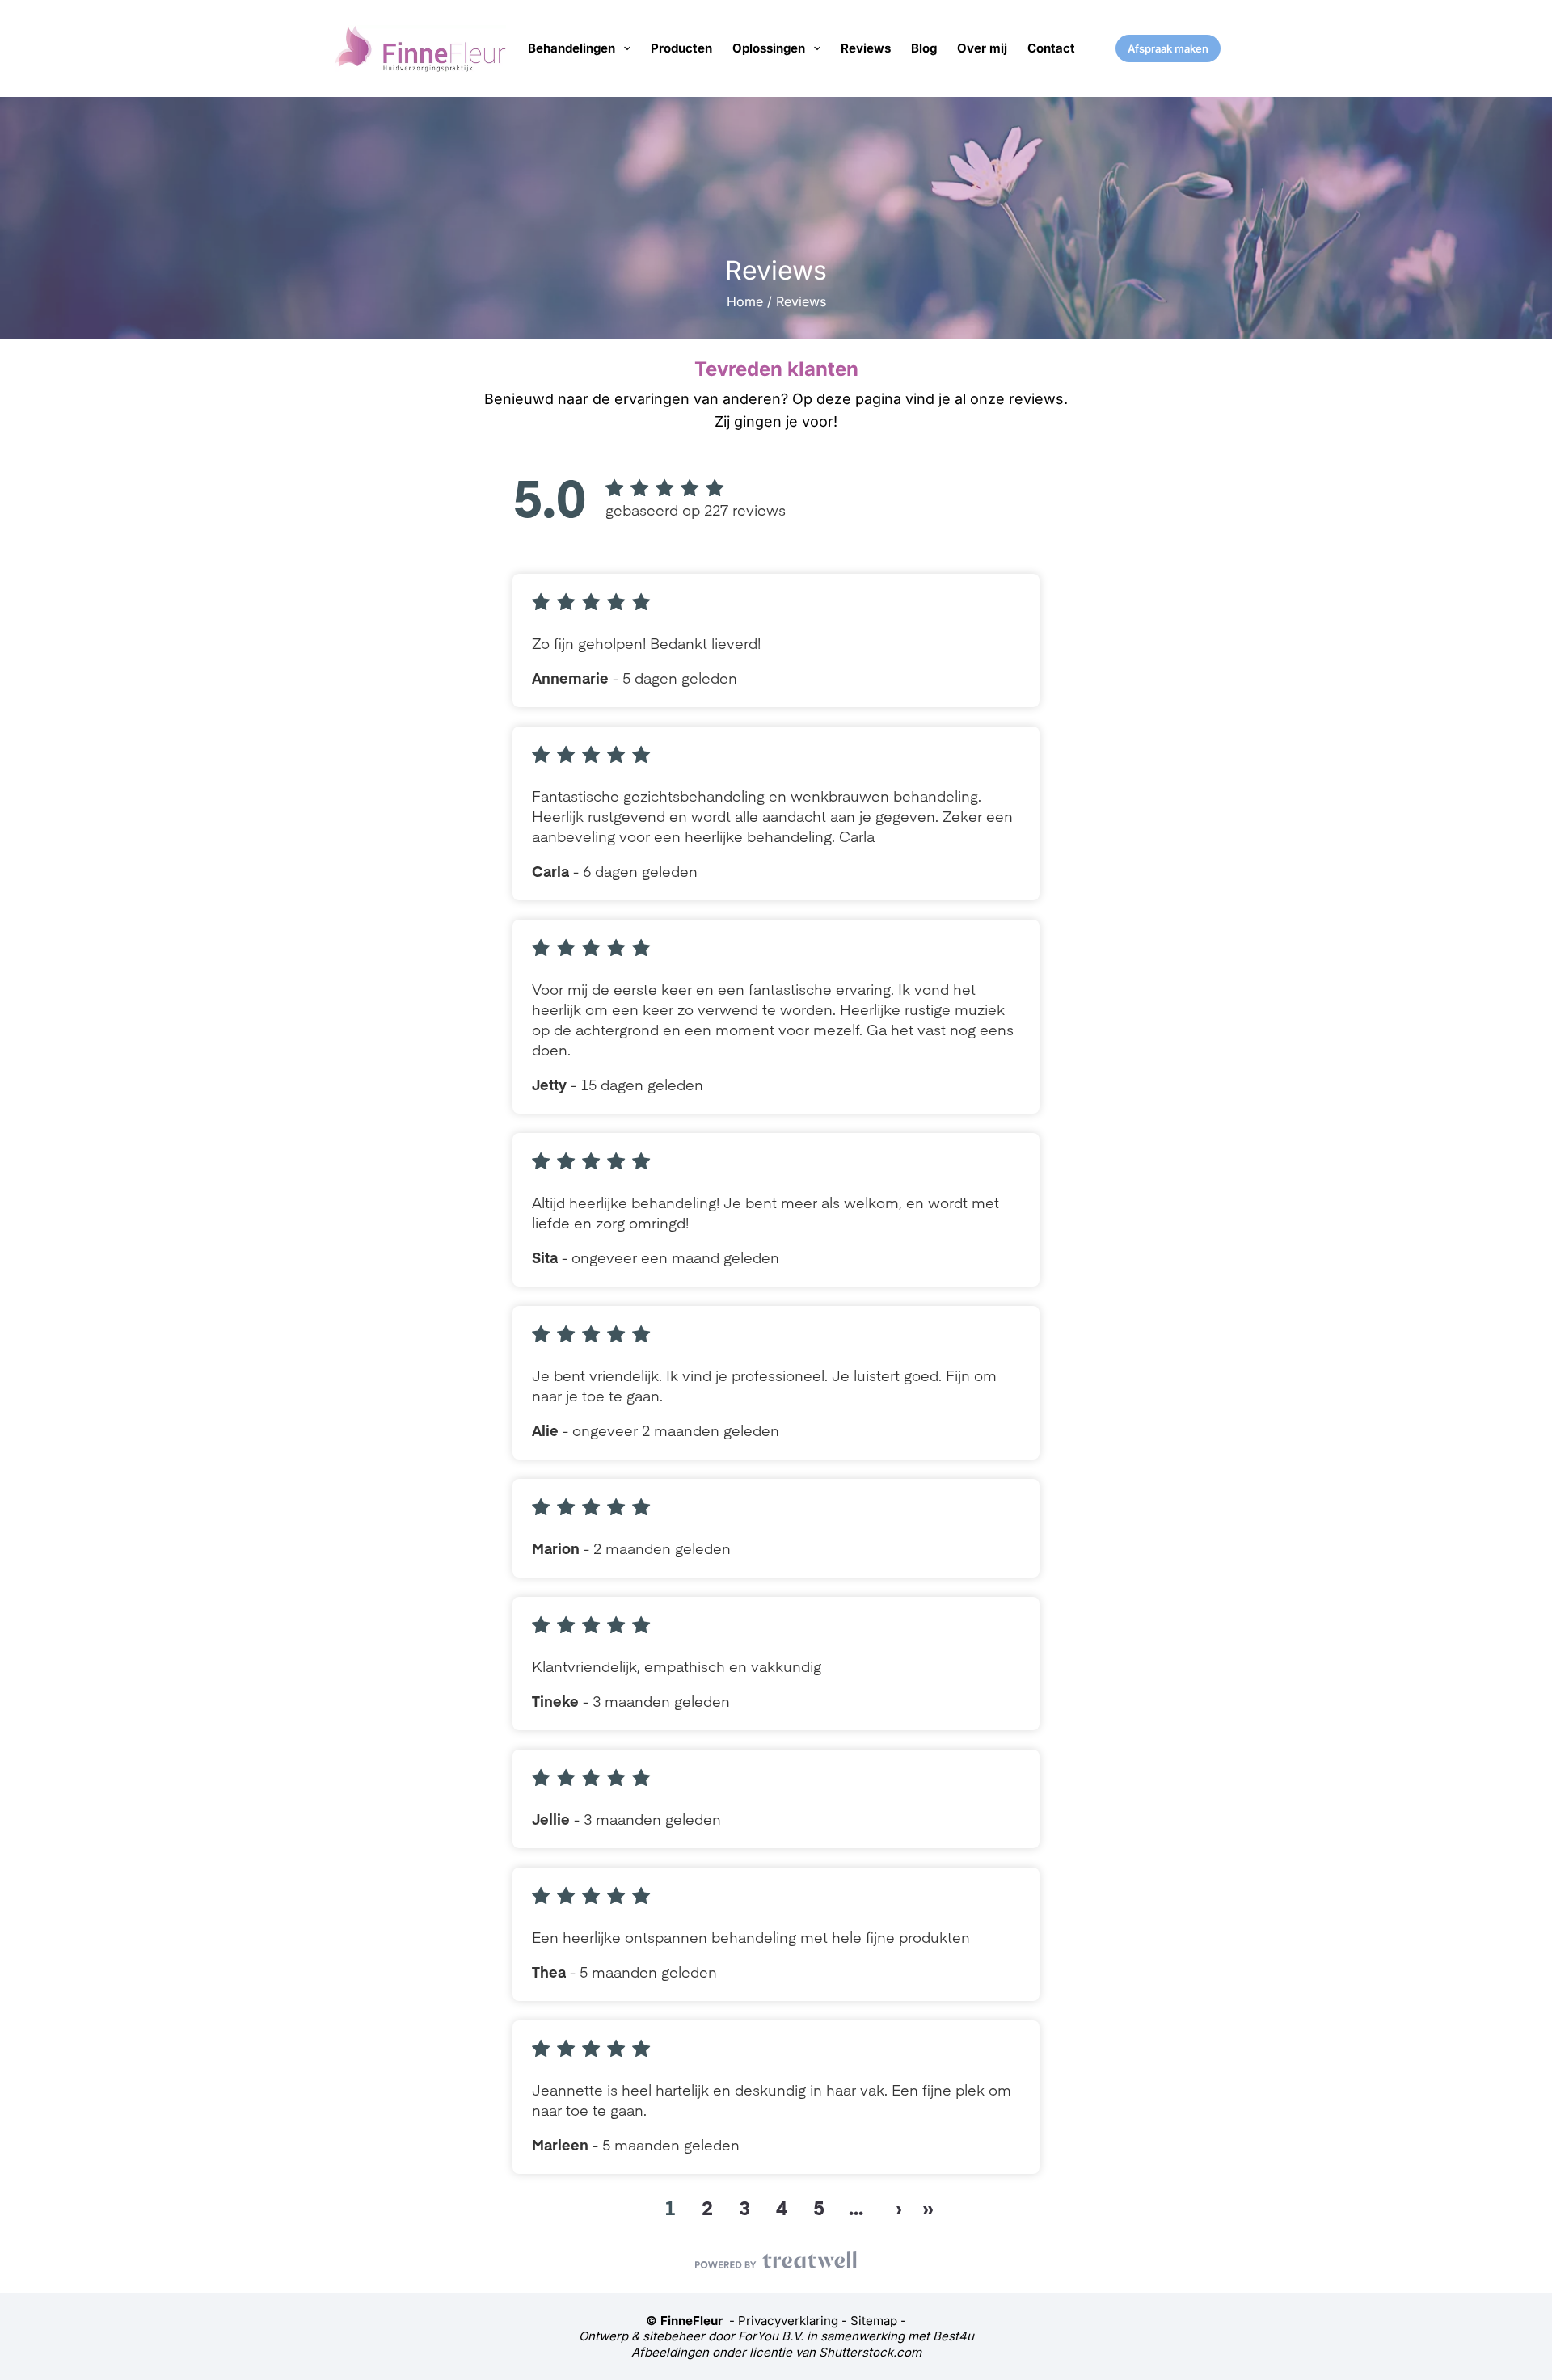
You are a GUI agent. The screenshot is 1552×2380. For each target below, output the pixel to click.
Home (745, 301)
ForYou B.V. (771, 2336)
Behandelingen (571, 48)
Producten (681, 48)
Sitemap (874, 2321)
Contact (1051, 48)
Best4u (953, 2336)
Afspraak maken (1168, 48)
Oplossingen (769, 48)
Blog (924, 48)
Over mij (982, 48)
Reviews (866, 48)
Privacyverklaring (788, 2321)
